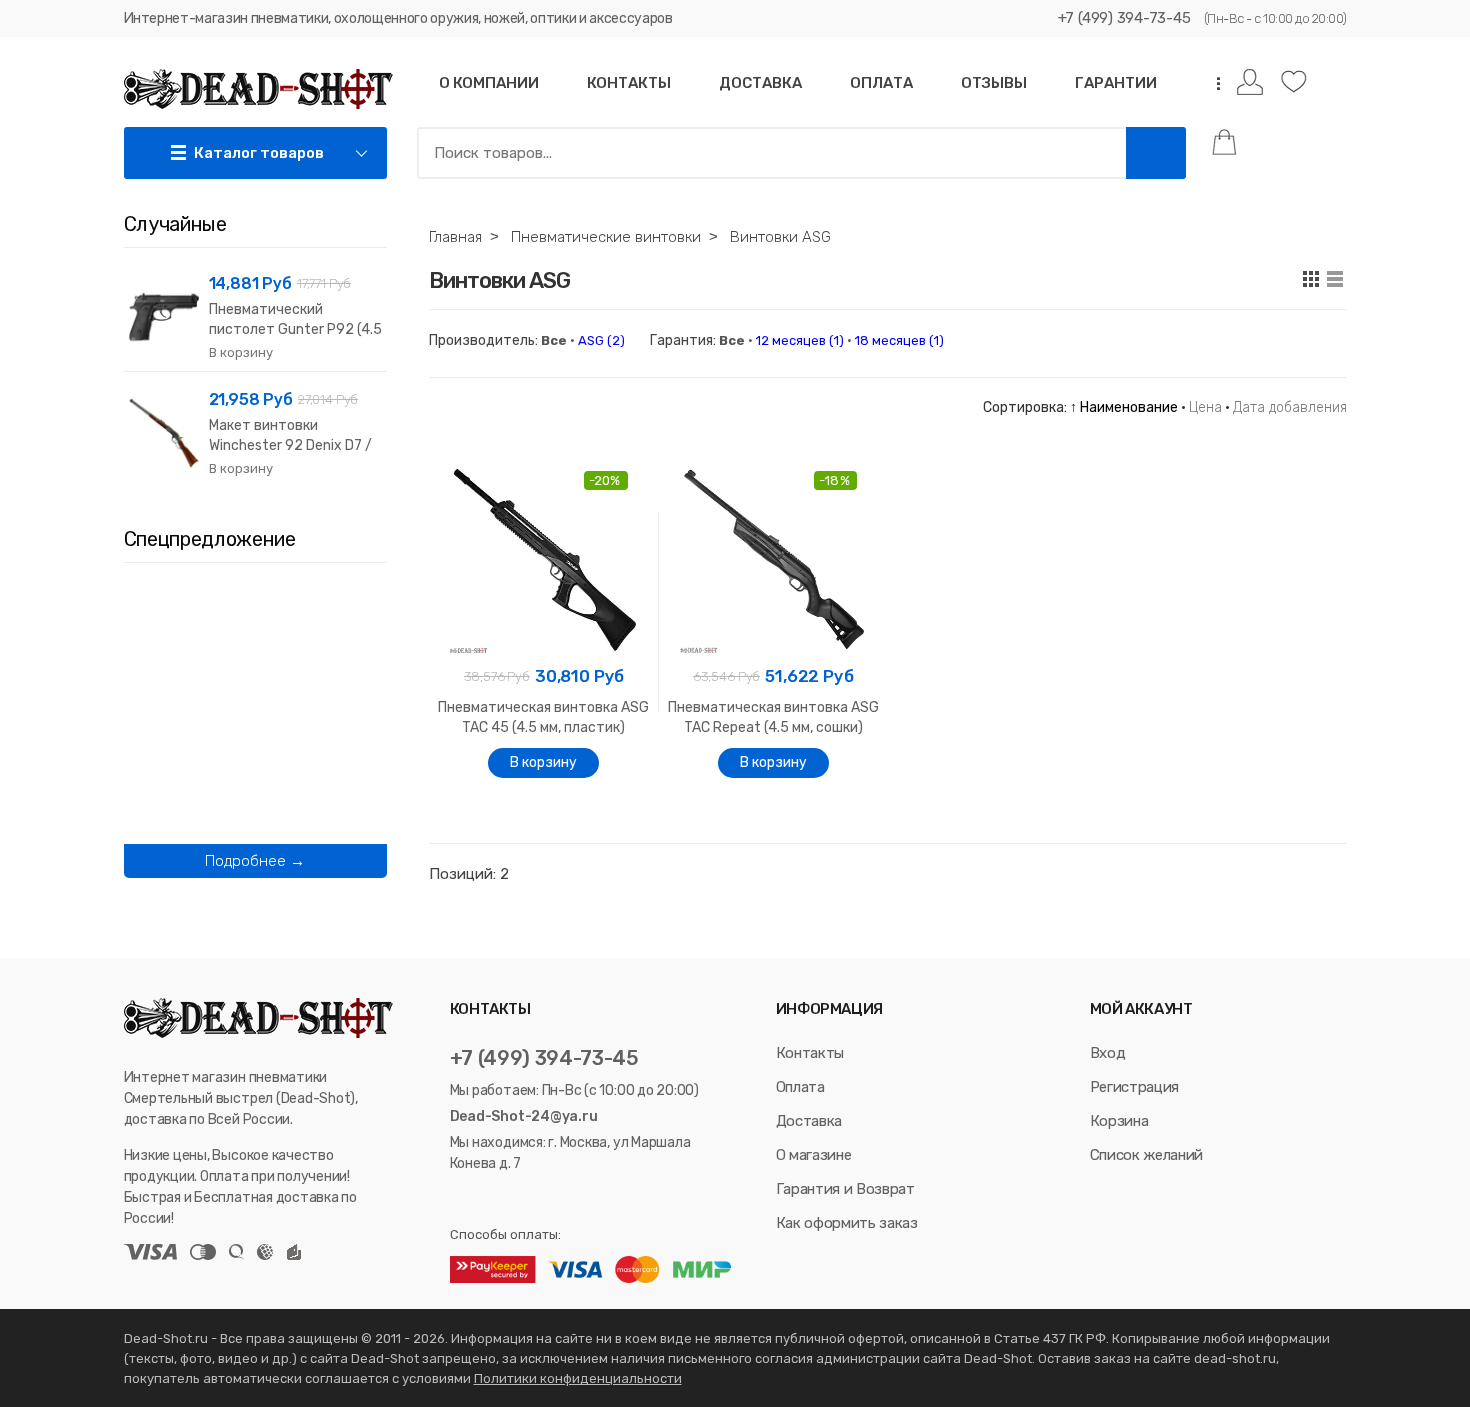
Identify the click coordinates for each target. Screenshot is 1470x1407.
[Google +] (535, 1199)
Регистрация (1134, 1087)
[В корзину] (543, 763)
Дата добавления (1290, 407)
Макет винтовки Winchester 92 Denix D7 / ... (290, 445)
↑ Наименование (1124, 407)
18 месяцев (899, 340)
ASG (601, 340)
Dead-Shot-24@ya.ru (524, 1116)
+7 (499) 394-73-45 (1124, 18)
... (1212, 83)
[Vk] (459, 1199)
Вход (1108, 1053)
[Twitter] (484, 1199)
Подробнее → (255, 861)
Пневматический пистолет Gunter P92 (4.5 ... (295, 329)
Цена (1205, 407)
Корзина (1119, 1121)
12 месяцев (800, 340)
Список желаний (1146, 1155)
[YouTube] (511, 1199)
